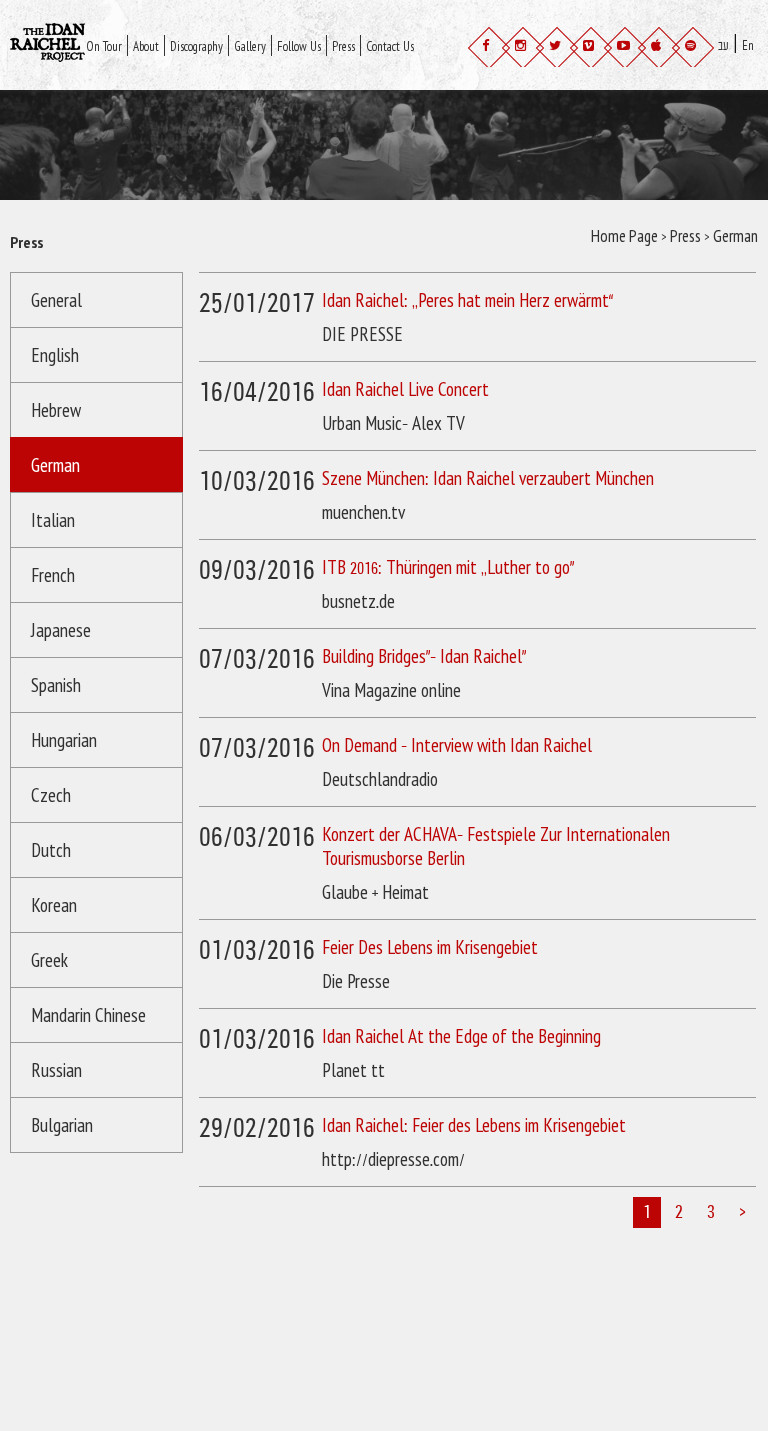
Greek (49, 961)
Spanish (56, 686)
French (53, 576)
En (728, 61)
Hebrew (56, 411)
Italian (53, 521)
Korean (54, 906)
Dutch (51, 851)
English (55, 356)
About (219, 38)
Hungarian (64, 741)
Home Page (624, 237)
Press (144, 60)
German (55, 466)
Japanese (61, 631)
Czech (51, 796)
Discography (301, 38)
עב (728, 36)
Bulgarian (62, 1126)
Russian (56, 1071)
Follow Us (460, 38)
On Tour (153, 38)
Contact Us (217, 60)
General (56, 301)
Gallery (385, 38)
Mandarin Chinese (88, 1016)
